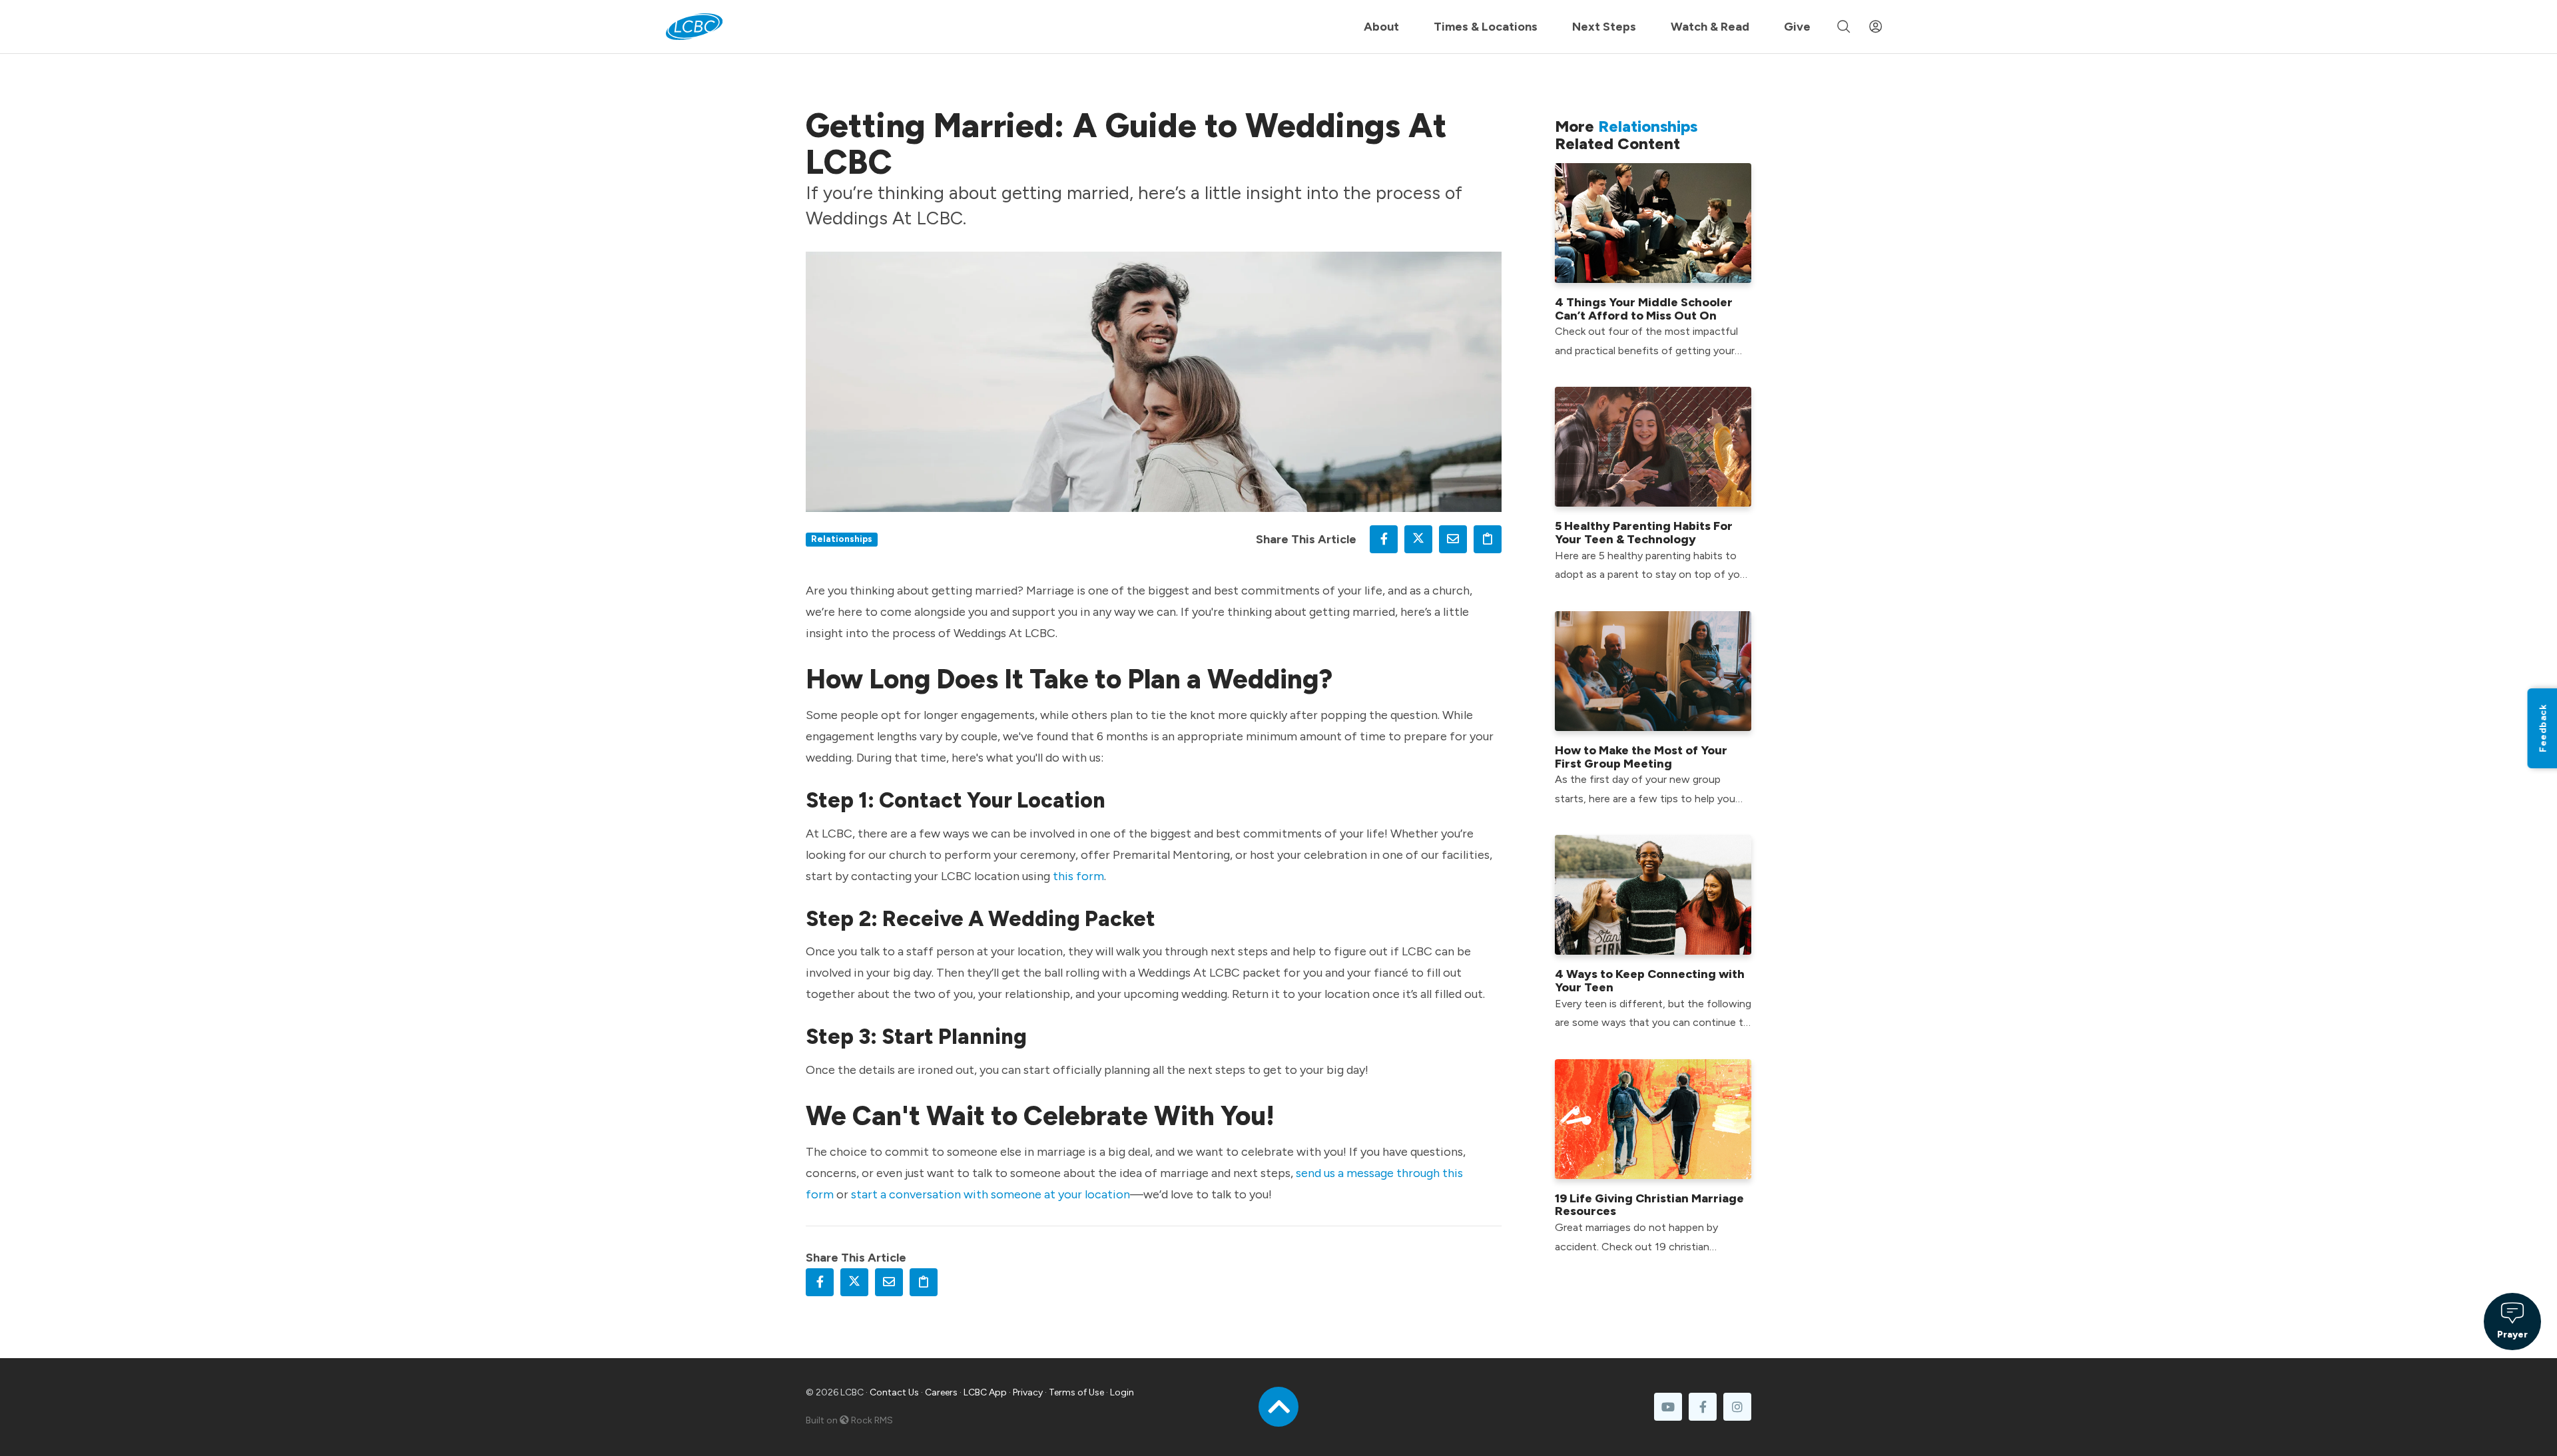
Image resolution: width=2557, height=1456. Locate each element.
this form (1078, 876)
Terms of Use (1076, 1392)
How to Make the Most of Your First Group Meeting (1641, 757)
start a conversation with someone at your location (991, 1194)
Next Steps (1604, 27)
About (1381, 27)
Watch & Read (1710, 27)
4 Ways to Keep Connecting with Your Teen (1650, 981)
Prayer (2512, 1334)
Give (1797, 27)
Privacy (1028, 1392)
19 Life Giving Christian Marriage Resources (1649, 1205)
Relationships (842, 539)
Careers (941, 1392)
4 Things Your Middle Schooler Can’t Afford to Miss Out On (1644, 309)
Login (1122, 1392)
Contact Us (894, 1392)
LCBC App (985, 1392)
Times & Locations (1486, 27)
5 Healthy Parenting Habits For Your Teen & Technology (1644, 533)
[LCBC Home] (694, 27)
